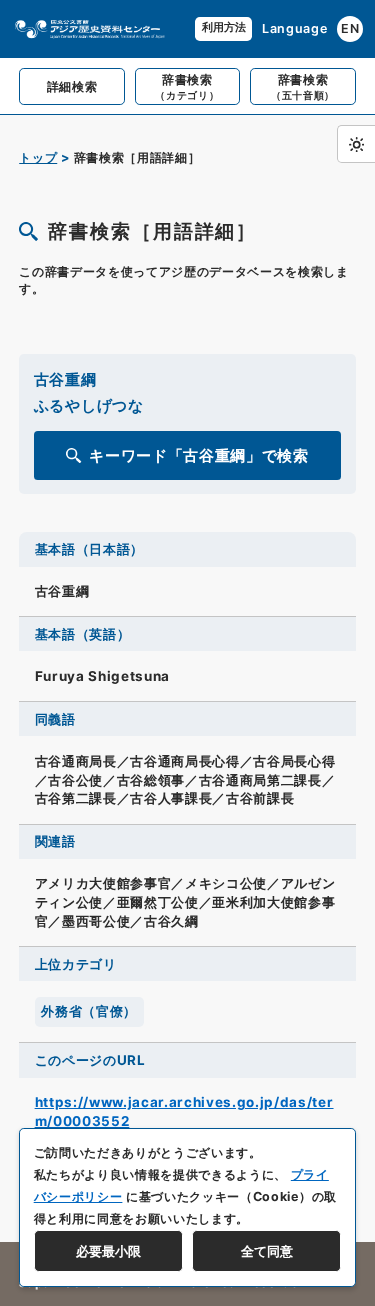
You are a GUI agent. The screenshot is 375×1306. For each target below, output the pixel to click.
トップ (38, 157)
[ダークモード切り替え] (356, 144)
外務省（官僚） (89, 1011)
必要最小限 (108, 1251)
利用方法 (224, 27)
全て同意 (267, 1251)
